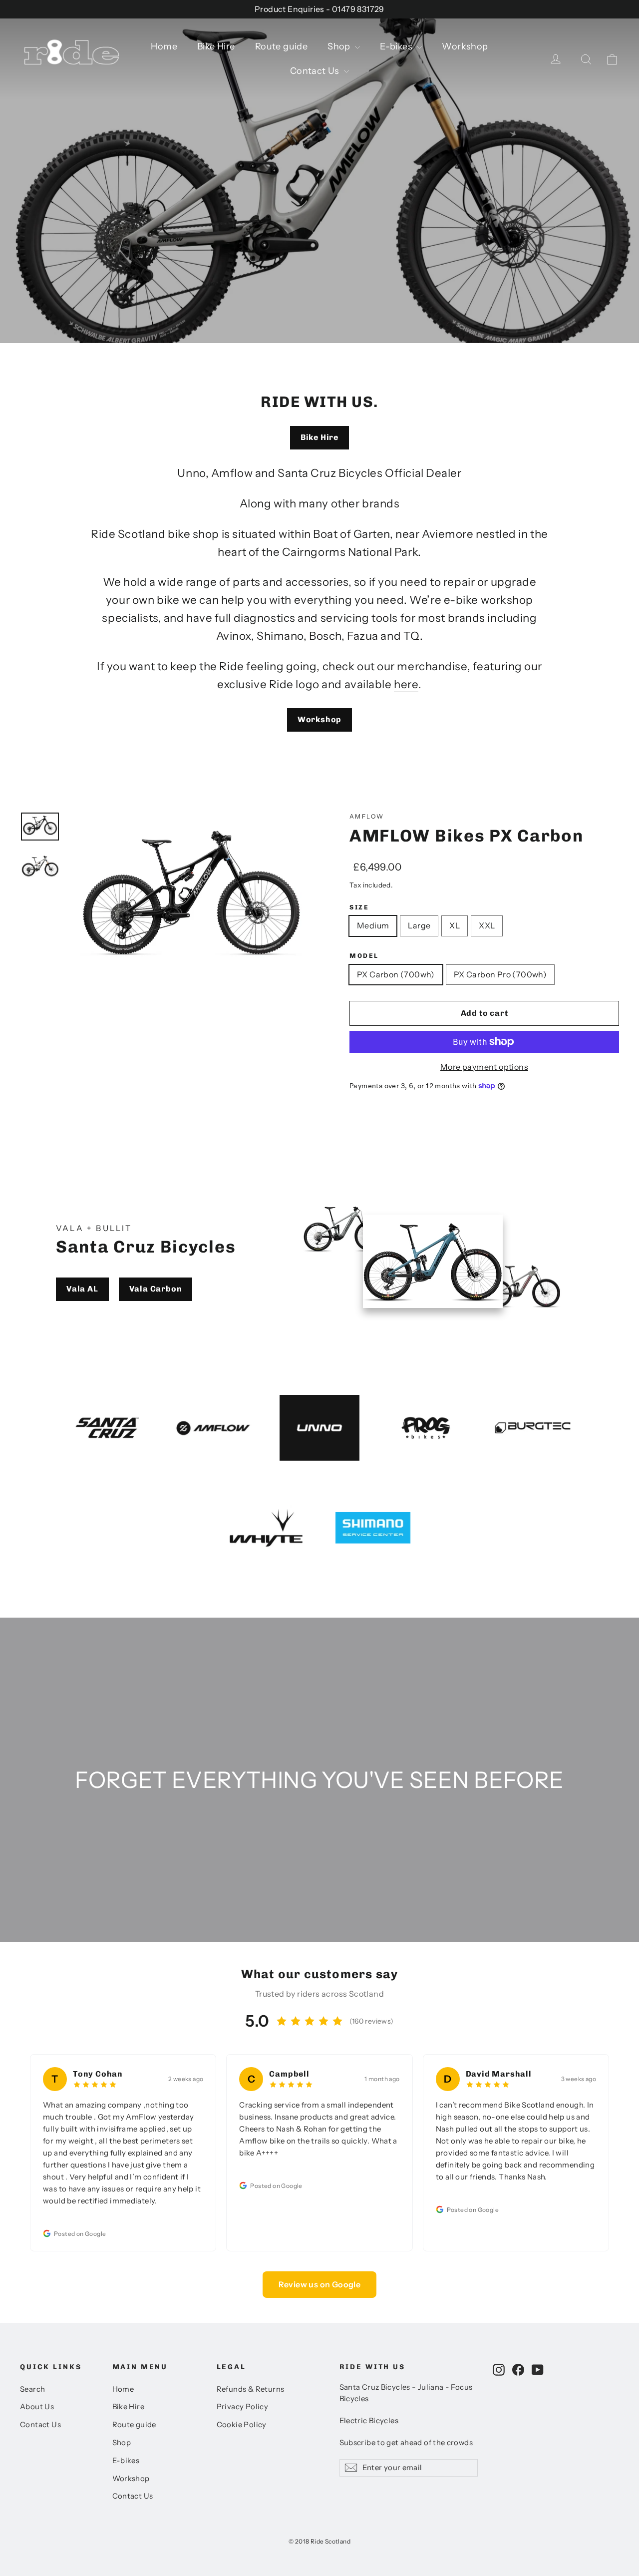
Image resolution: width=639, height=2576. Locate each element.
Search (32, 2389)
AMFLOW (367, 816)
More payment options (484, 1067)
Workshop (465, 46)
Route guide (281, 46)
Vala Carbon (156, 1289)
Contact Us (316, 71)
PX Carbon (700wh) (396, 974)
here (406, 684)
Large (419, 925)
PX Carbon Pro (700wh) (500, 974)
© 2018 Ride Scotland (319, 2541)
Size (359, 907)
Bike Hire (216, 46)
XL (455, 925)
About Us (37, 2407)
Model (364, 956)
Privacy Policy (243, 2407)
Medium (373, 925)
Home (164, 46)
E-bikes (397, 46)
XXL (487, 925)
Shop (340, 46)
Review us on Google (320, 2284)
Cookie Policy (242, 2425)
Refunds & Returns (251, 2389)
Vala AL (82, 1289)
